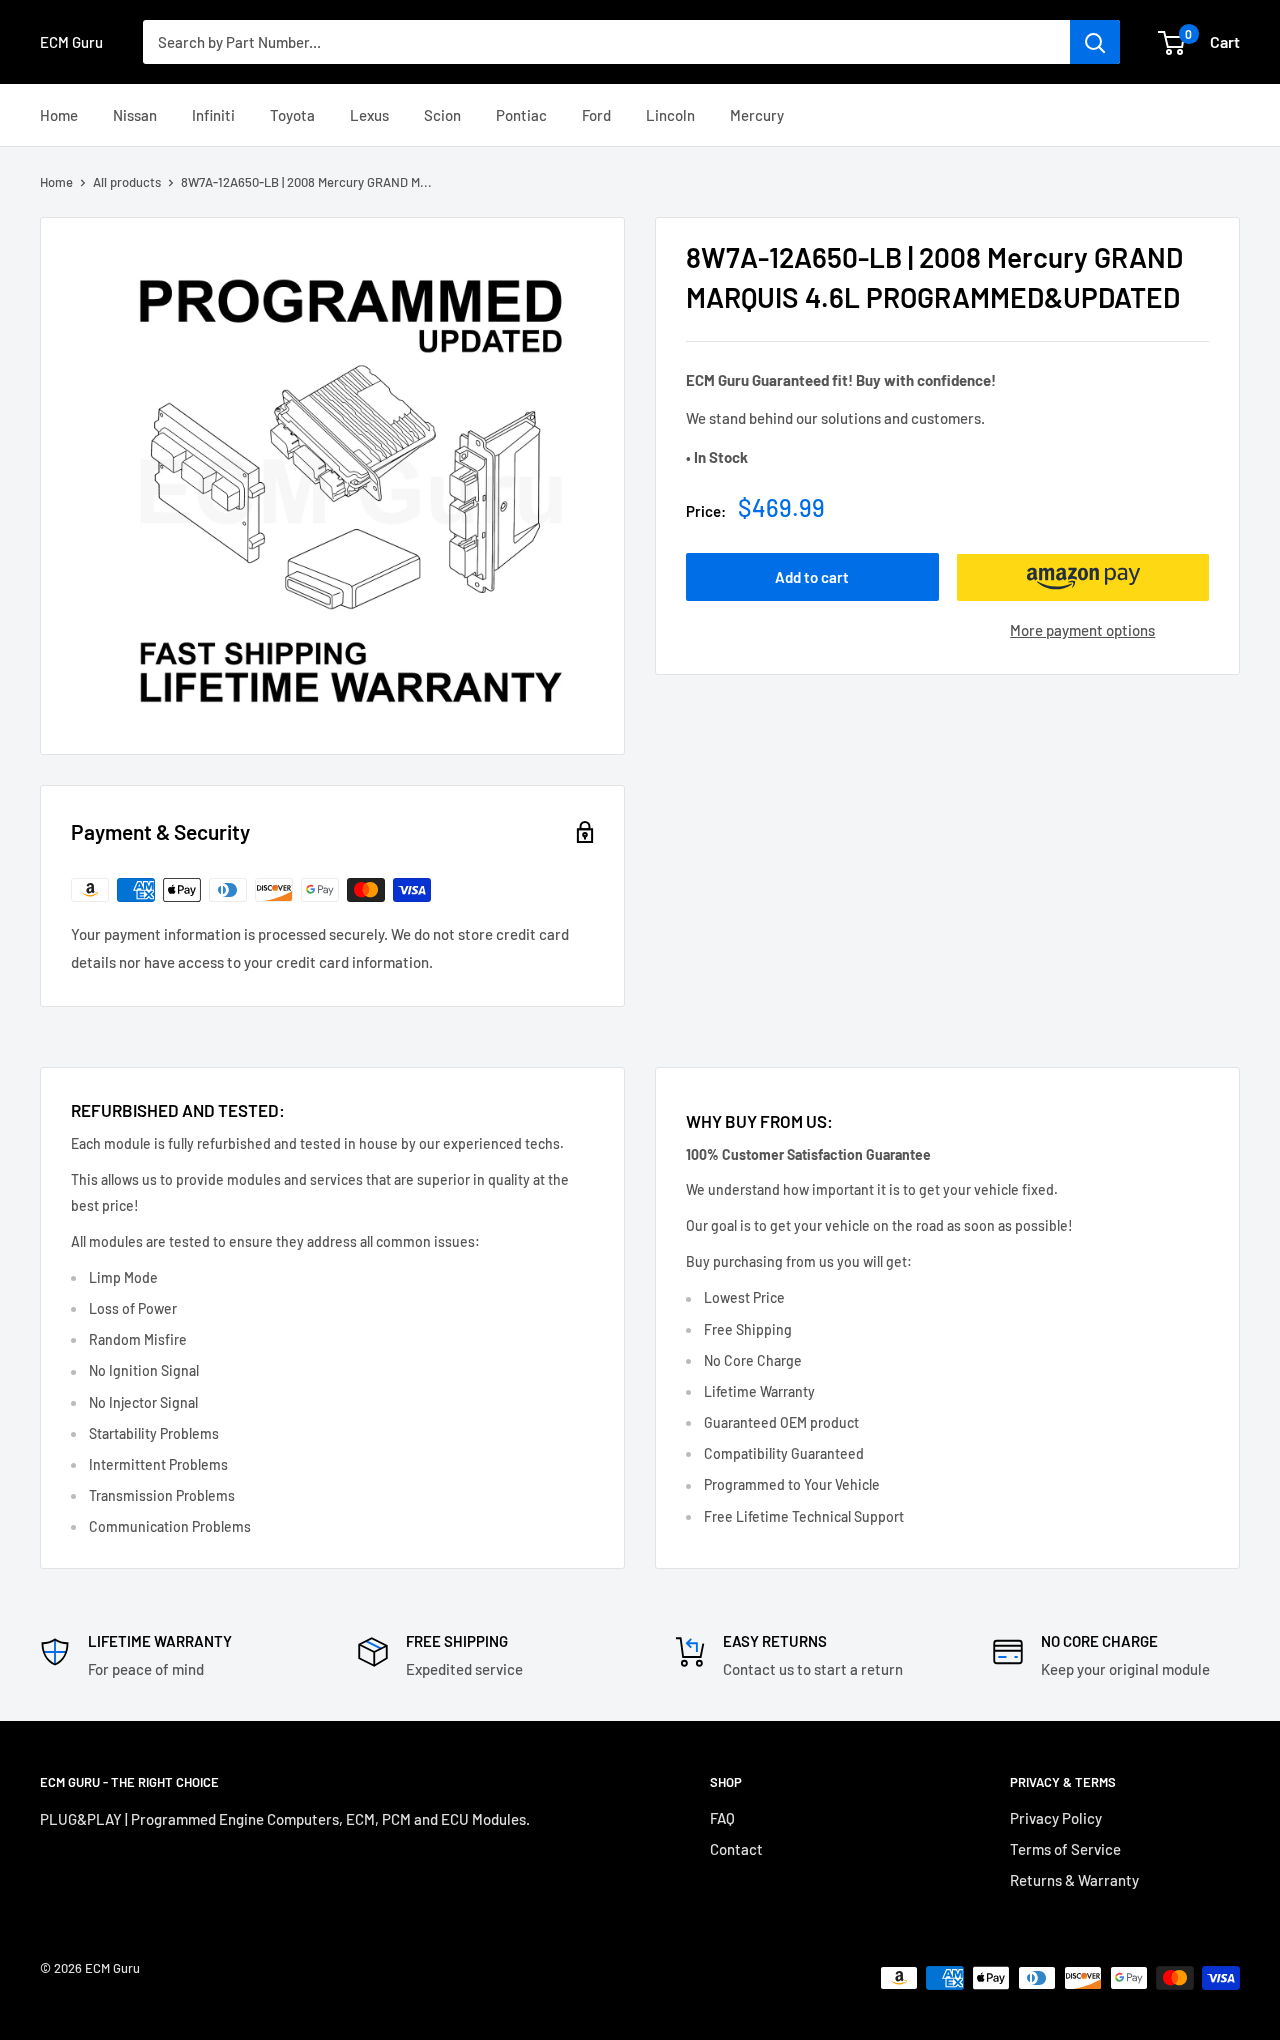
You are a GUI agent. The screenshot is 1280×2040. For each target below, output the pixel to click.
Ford (596, 115)
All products (127, 182)
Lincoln (670, 115)
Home (59, 115)
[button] (1083, 578)
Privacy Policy (1056, 1818)
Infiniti (213, 115)
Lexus (369, 115)
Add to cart (812, 578)
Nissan (135, 115)
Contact (736, 1849)
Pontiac (521, 115)
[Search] (1095, 42)
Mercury (757, 115)
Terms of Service (1065, 1849)
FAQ (722, 1818)
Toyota (292, 115)
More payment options (1082, 631)
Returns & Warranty (1074, 1880)
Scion (442, 115)
